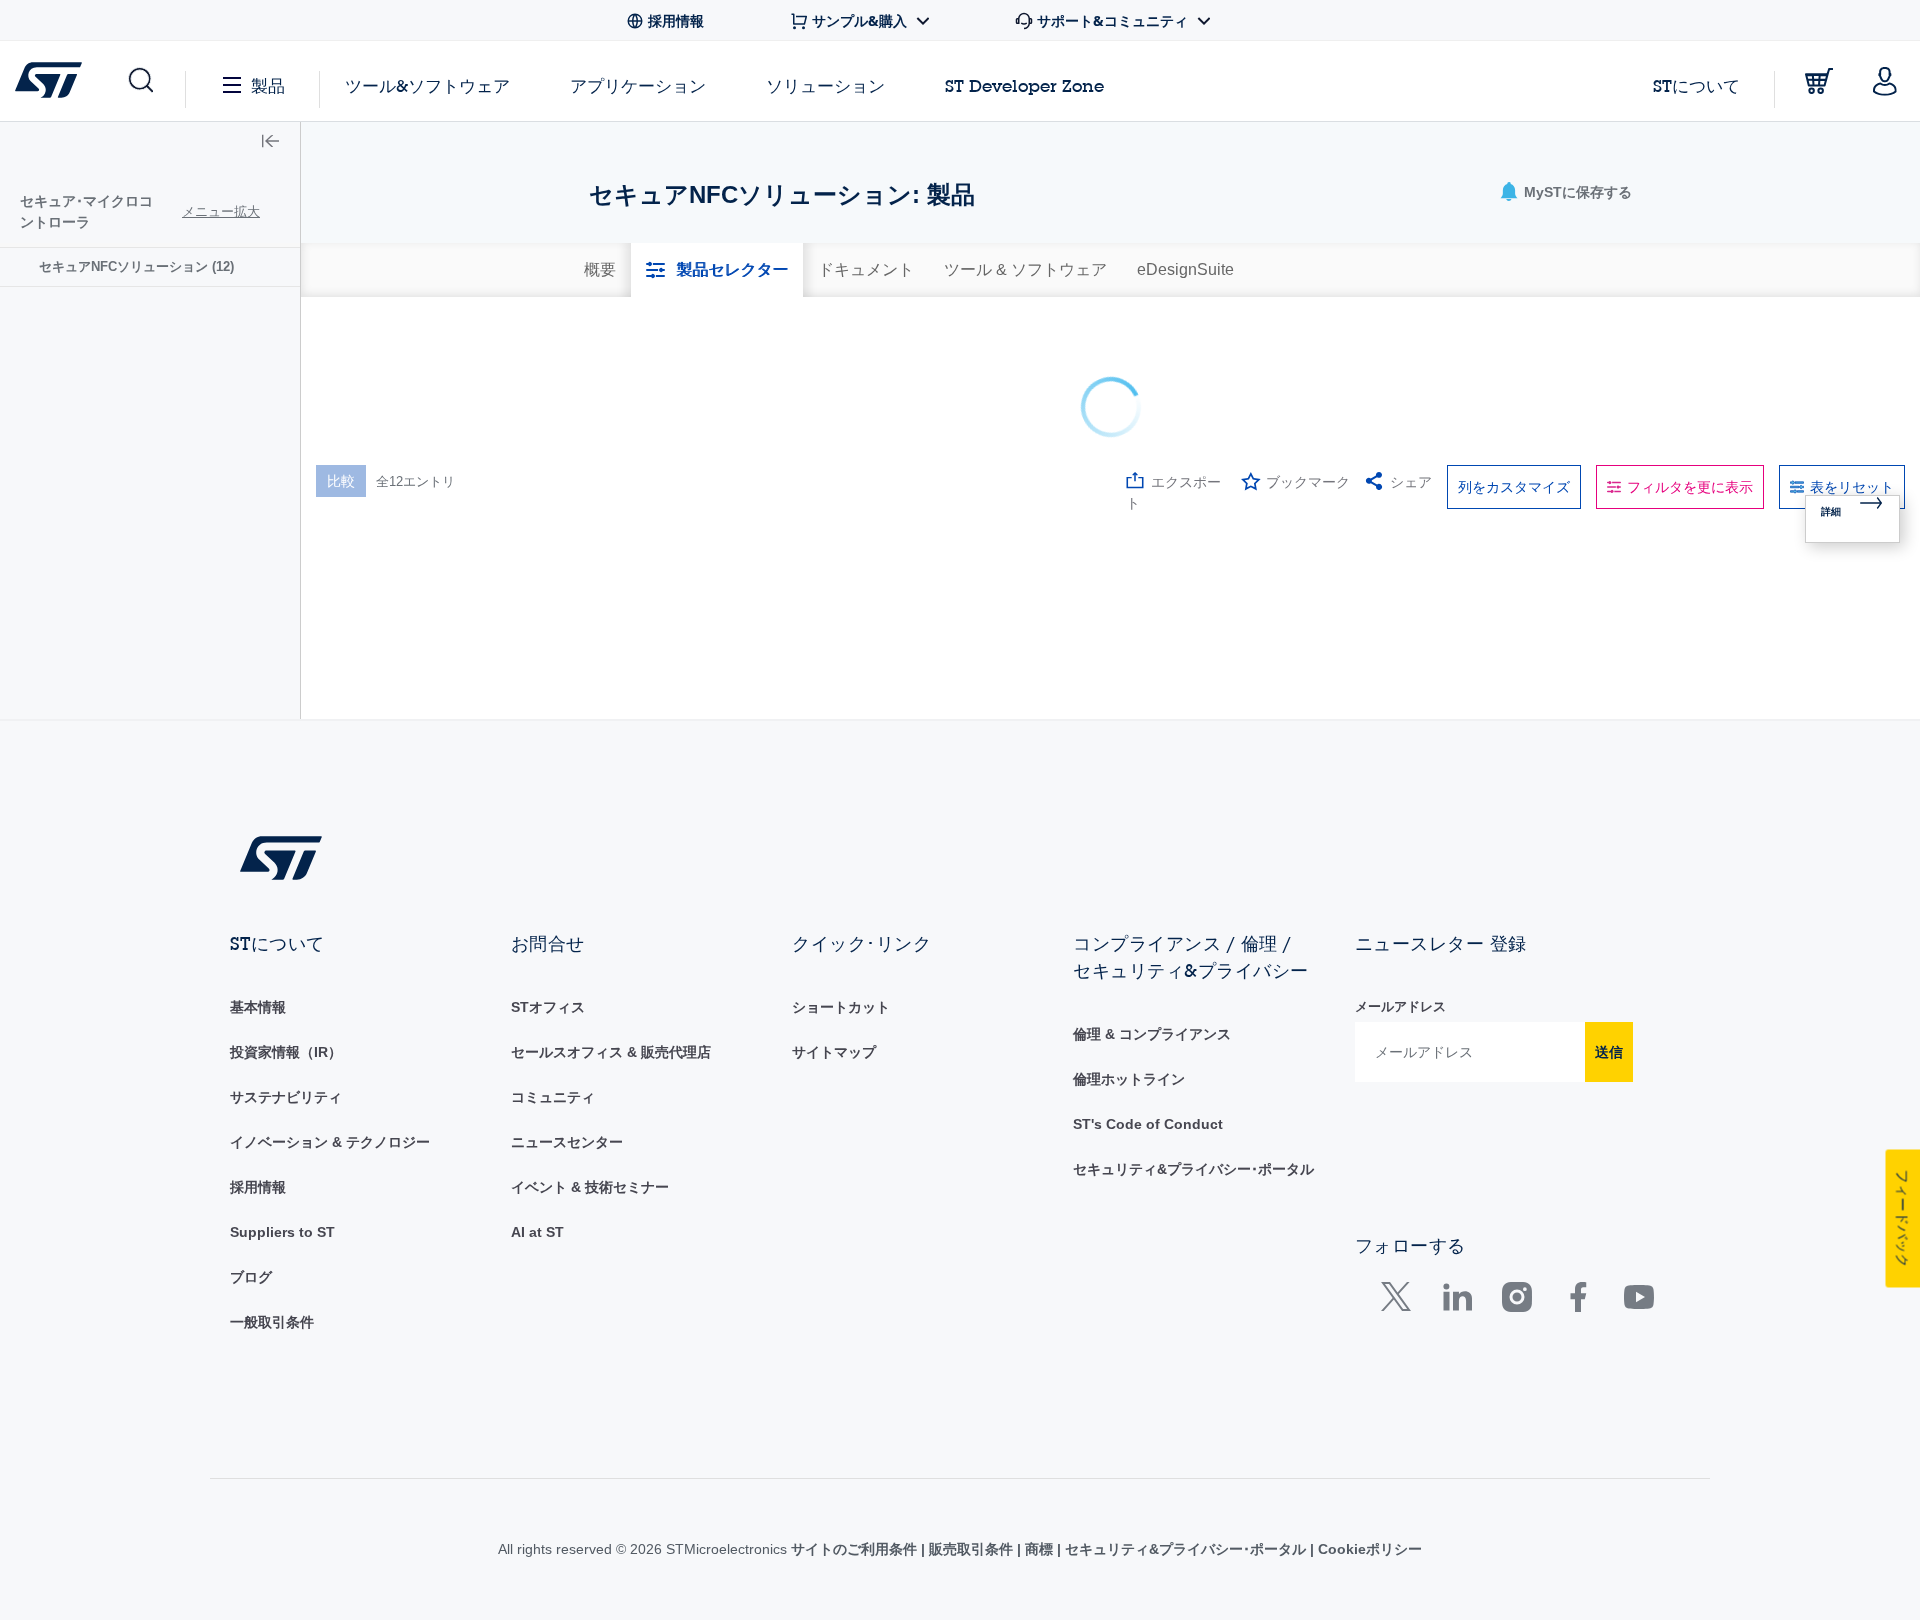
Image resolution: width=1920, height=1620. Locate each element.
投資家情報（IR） (286, 1052)
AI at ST (537, 1232)
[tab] (600, 270)
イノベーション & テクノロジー (330, 1142)
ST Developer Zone (1024, 86)
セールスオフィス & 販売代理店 (611, 1052)
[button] (139, 81)
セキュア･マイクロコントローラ (86, 211)
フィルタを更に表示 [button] (1690, 487)
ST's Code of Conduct (1148, 1124)
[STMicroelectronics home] (52, 80)
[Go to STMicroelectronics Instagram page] (1516, 1301)
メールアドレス (1400, 1006)
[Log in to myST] (1885, 81)
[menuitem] (150, 266)
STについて (1696, 85)
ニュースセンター (567, 1142)
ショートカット (841, 1007)
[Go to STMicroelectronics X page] (1400, 1301)
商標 (1039, 1549)
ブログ (251, 1277)
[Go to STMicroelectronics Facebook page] (1577, 1301)
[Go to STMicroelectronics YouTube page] (1638, 1301)
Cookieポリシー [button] (1368, 1549)
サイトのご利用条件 (856, 1549)
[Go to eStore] (1819, 81)
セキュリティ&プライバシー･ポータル (1193, 1169)
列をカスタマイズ (1514, 487)
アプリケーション (638, 85)
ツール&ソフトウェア (427, 85)
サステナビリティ (286, 1097)
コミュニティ (553, 1097)
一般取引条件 (272, 1322)
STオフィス (548, 1007)
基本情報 (258, 1007)
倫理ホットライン (1129, 1079)
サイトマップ (834, 1052)
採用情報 (258, 1187)
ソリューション (825, 85)
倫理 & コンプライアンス (1152, 1034)
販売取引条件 (971, 1549)
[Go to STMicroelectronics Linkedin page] (1456, 1301)
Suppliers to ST (282, 1232)
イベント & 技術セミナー (590, 1187)
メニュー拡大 (221, 211)
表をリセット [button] (1852, 487)
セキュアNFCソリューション (136, 266)
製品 (268, 85)
